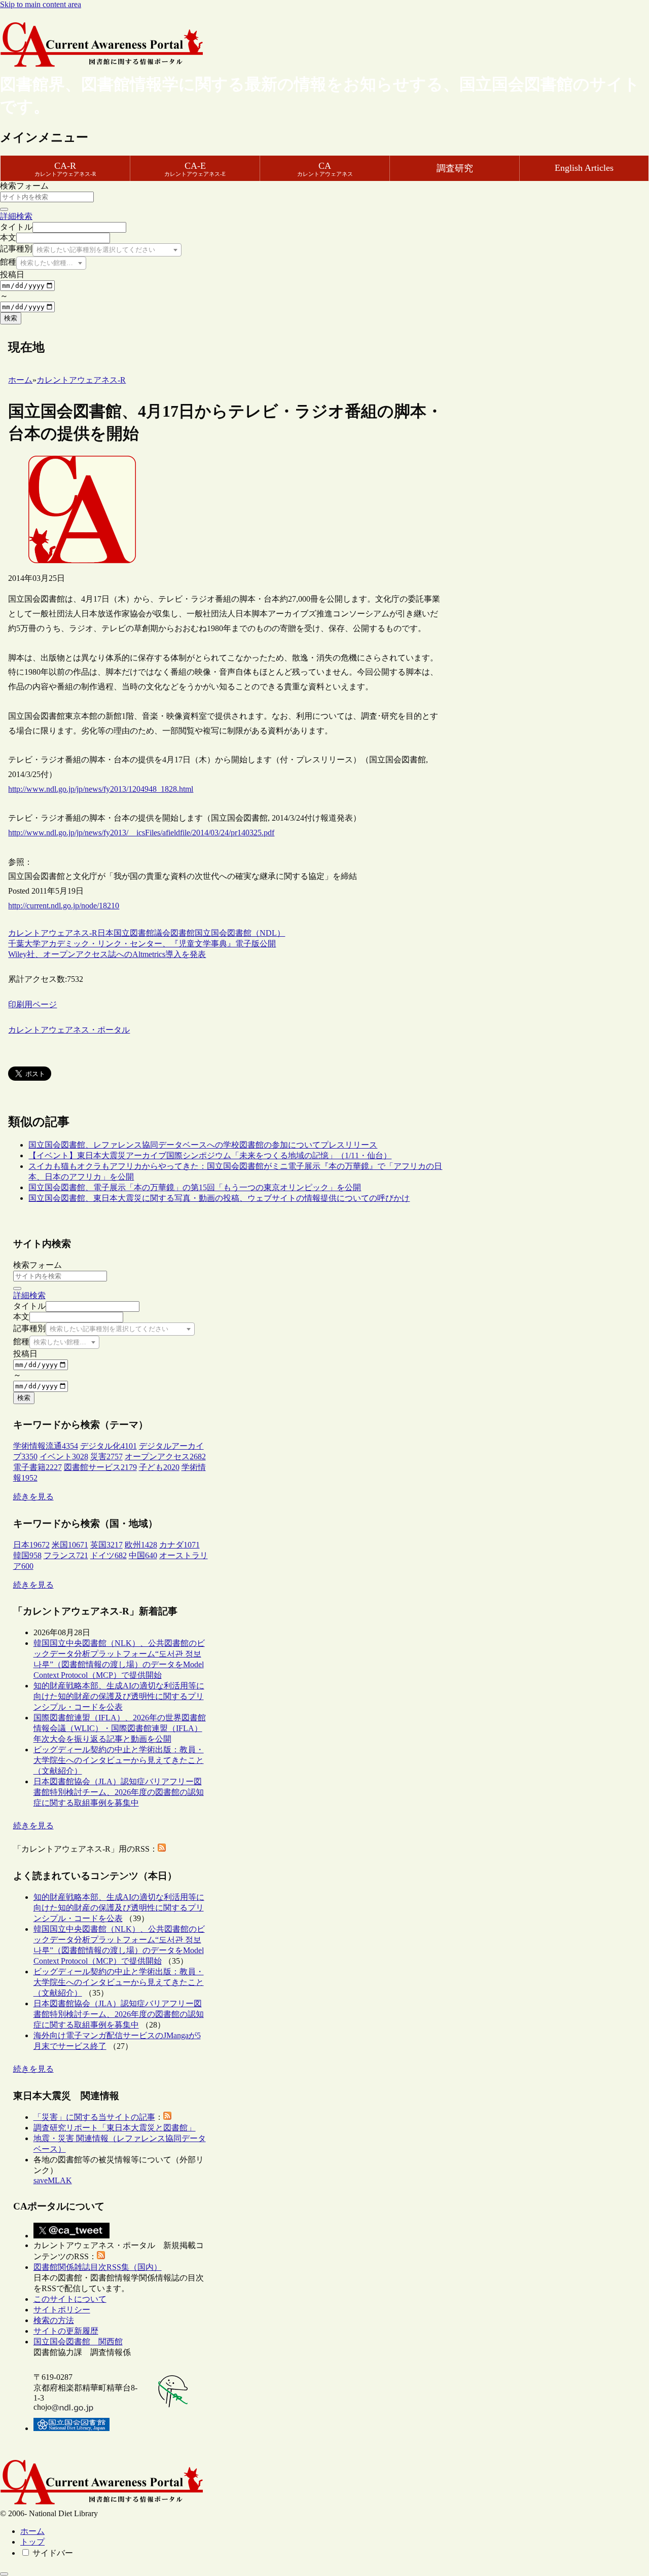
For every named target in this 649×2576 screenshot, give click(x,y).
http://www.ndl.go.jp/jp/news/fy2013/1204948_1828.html (101, 789)
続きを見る (33, 1497)
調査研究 (455, 168)
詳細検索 (16, 216)
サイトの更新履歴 (66, 2331)
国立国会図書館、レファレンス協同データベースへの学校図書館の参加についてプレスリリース (203, 1145)
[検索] (4, 209)
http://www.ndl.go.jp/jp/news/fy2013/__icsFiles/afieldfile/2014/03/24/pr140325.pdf (141, 833)
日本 (105, 933)
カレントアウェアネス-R (53, 933)
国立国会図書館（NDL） (240, 933)
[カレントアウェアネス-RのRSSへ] (162, 1849)
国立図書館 (134, 933)
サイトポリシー (62, 2310)
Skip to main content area (41, 4)
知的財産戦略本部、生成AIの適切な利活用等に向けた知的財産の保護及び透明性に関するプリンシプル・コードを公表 (119, 1696)
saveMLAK (53, 2180)
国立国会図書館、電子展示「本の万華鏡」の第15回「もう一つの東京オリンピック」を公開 (195, 1187)
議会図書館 (174, 933)
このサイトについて (70, 2299)
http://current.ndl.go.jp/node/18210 (64, 906)
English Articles (584, 168)
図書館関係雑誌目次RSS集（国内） (98, 2267)
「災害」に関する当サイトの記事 (94, 2117)
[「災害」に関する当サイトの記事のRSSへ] (167, 2117)
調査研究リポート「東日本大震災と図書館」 (115, 2128)
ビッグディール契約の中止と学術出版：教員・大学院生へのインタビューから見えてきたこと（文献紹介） (119, 1760)
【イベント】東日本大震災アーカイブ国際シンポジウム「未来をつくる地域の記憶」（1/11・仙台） (210, 1155)
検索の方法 (54, 2320)
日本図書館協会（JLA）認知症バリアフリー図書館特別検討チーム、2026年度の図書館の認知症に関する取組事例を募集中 (119, 1792)
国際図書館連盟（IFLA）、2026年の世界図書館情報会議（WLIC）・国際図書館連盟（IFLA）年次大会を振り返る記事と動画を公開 (120, 1728)
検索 (11, 318)
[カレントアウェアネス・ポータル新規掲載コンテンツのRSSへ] (101, 2256)
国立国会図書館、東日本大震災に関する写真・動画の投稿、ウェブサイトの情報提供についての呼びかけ (219, 1198)
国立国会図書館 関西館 (78, 2342)
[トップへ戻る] (4, 2574)
